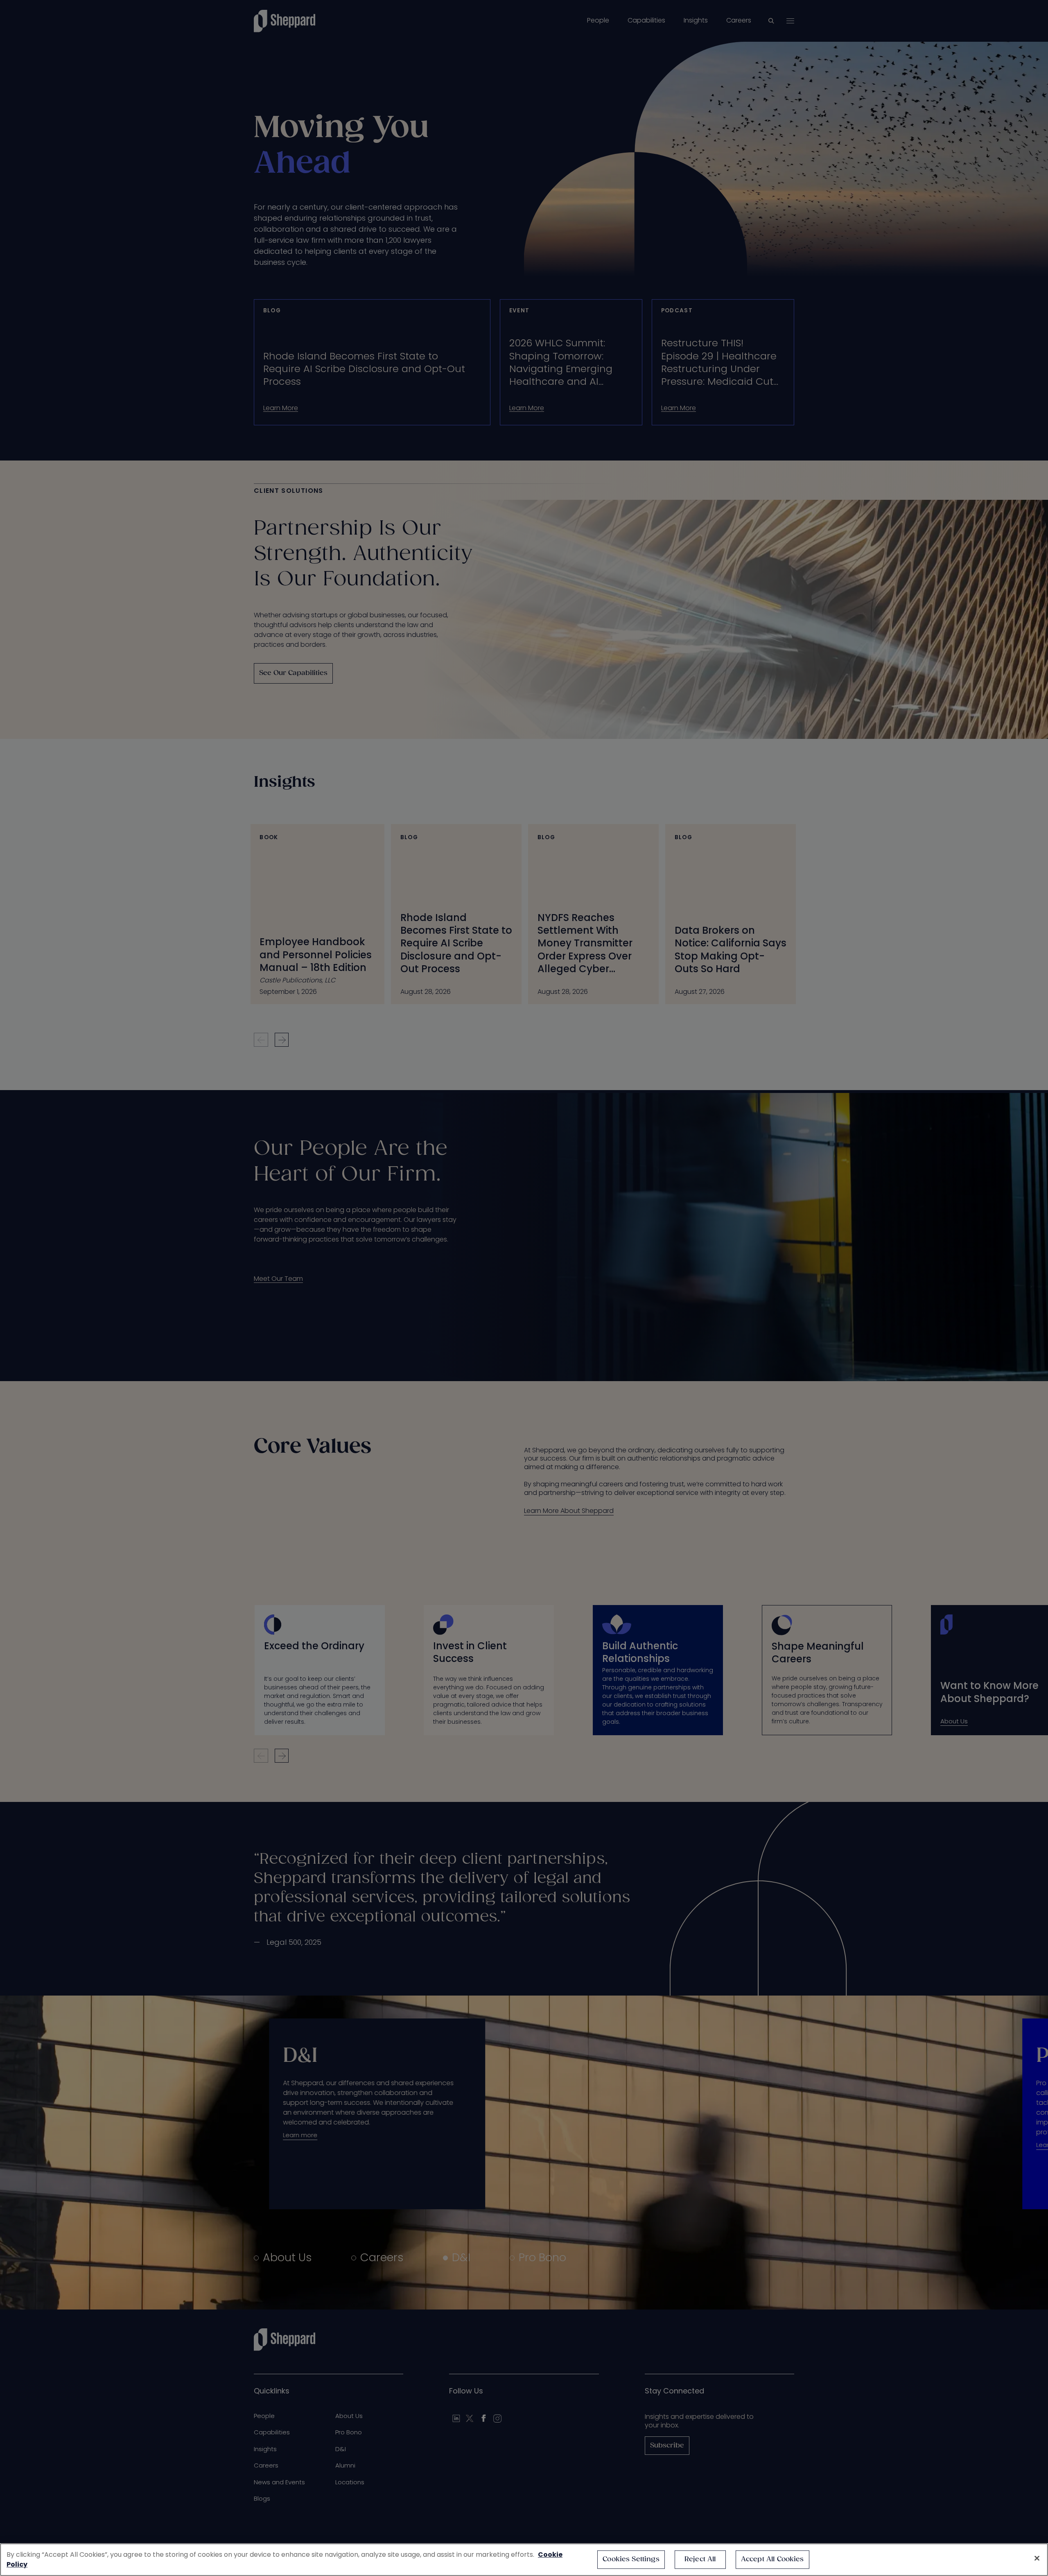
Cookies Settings (631, 2559)
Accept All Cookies (772, 2559)
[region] (524, 2560)
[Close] (1037, 2558)
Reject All (700, 2559)
